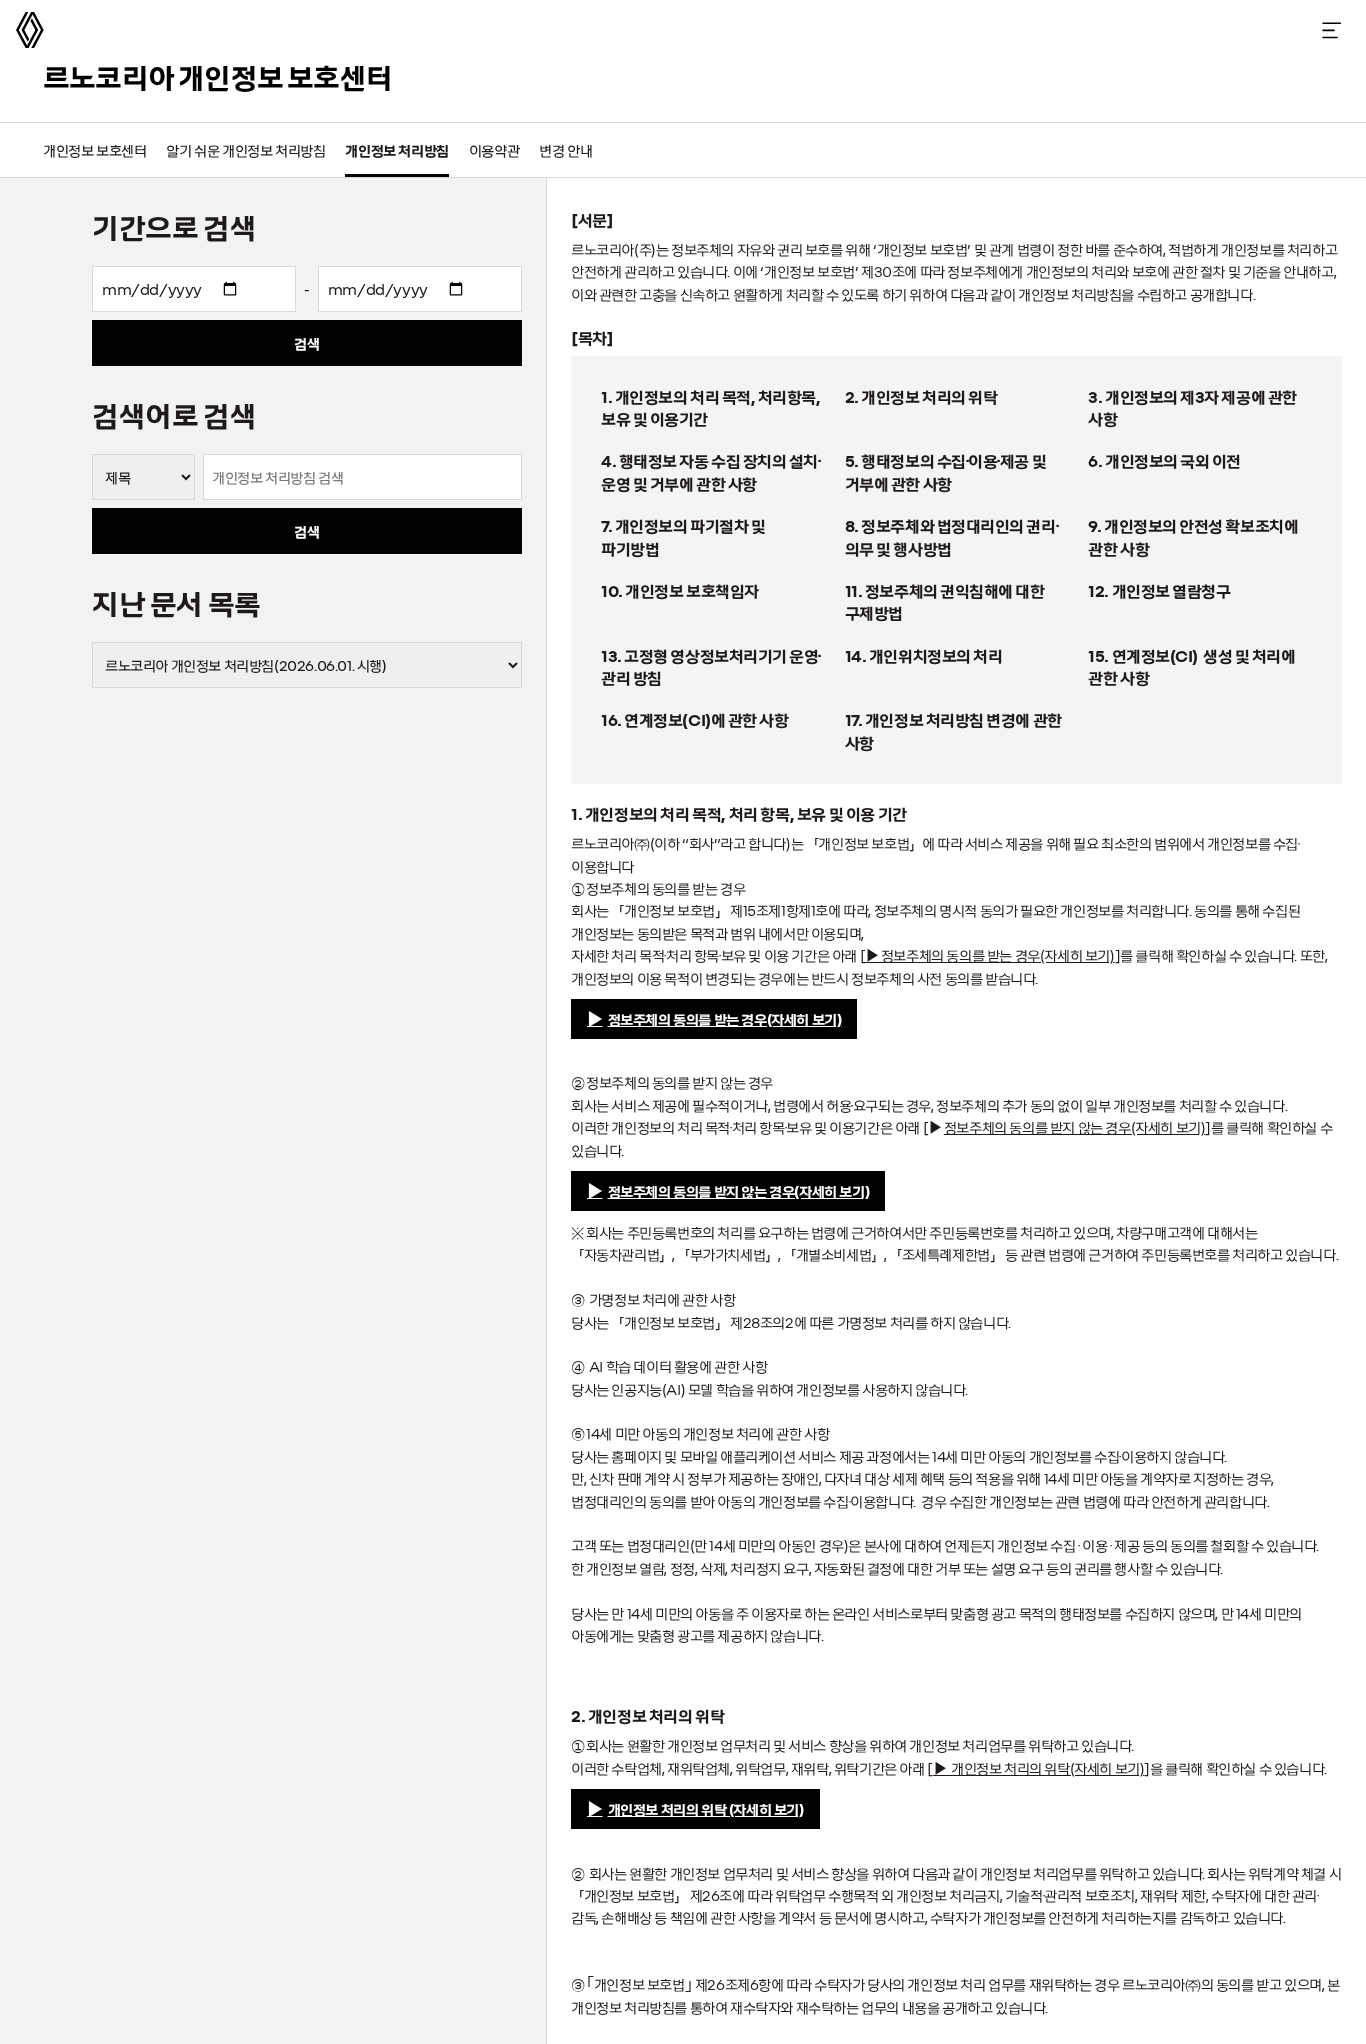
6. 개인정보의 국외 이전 (1164, 460)
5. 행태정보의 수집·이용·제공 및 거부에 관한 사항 (945, 471)
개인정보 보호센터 (94, 150)
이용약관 (494, 150)
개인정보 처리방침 (396, 150)
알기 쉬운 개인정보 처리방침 (245, 150)
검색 (306, 343)
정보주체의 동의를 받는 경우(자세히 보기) (725, 1019)
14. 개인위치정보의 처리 (924, 655)
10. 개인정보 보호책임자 (680, 590)
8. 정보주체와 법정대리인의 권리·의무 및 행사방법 (951, 536)
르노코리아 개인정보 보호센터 (217, 76)
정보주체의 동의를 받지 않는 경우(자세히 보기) (739, 1191)
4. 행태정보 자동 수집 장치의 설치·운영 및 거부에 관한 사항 (711, 471)
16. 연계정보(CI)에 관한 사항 (694, 719)
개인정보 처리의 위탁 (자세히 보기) (706, 1809)
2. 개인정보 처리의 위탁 (921, 396)
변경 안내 (565, 150)
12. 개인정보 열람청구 (1159, 590)
